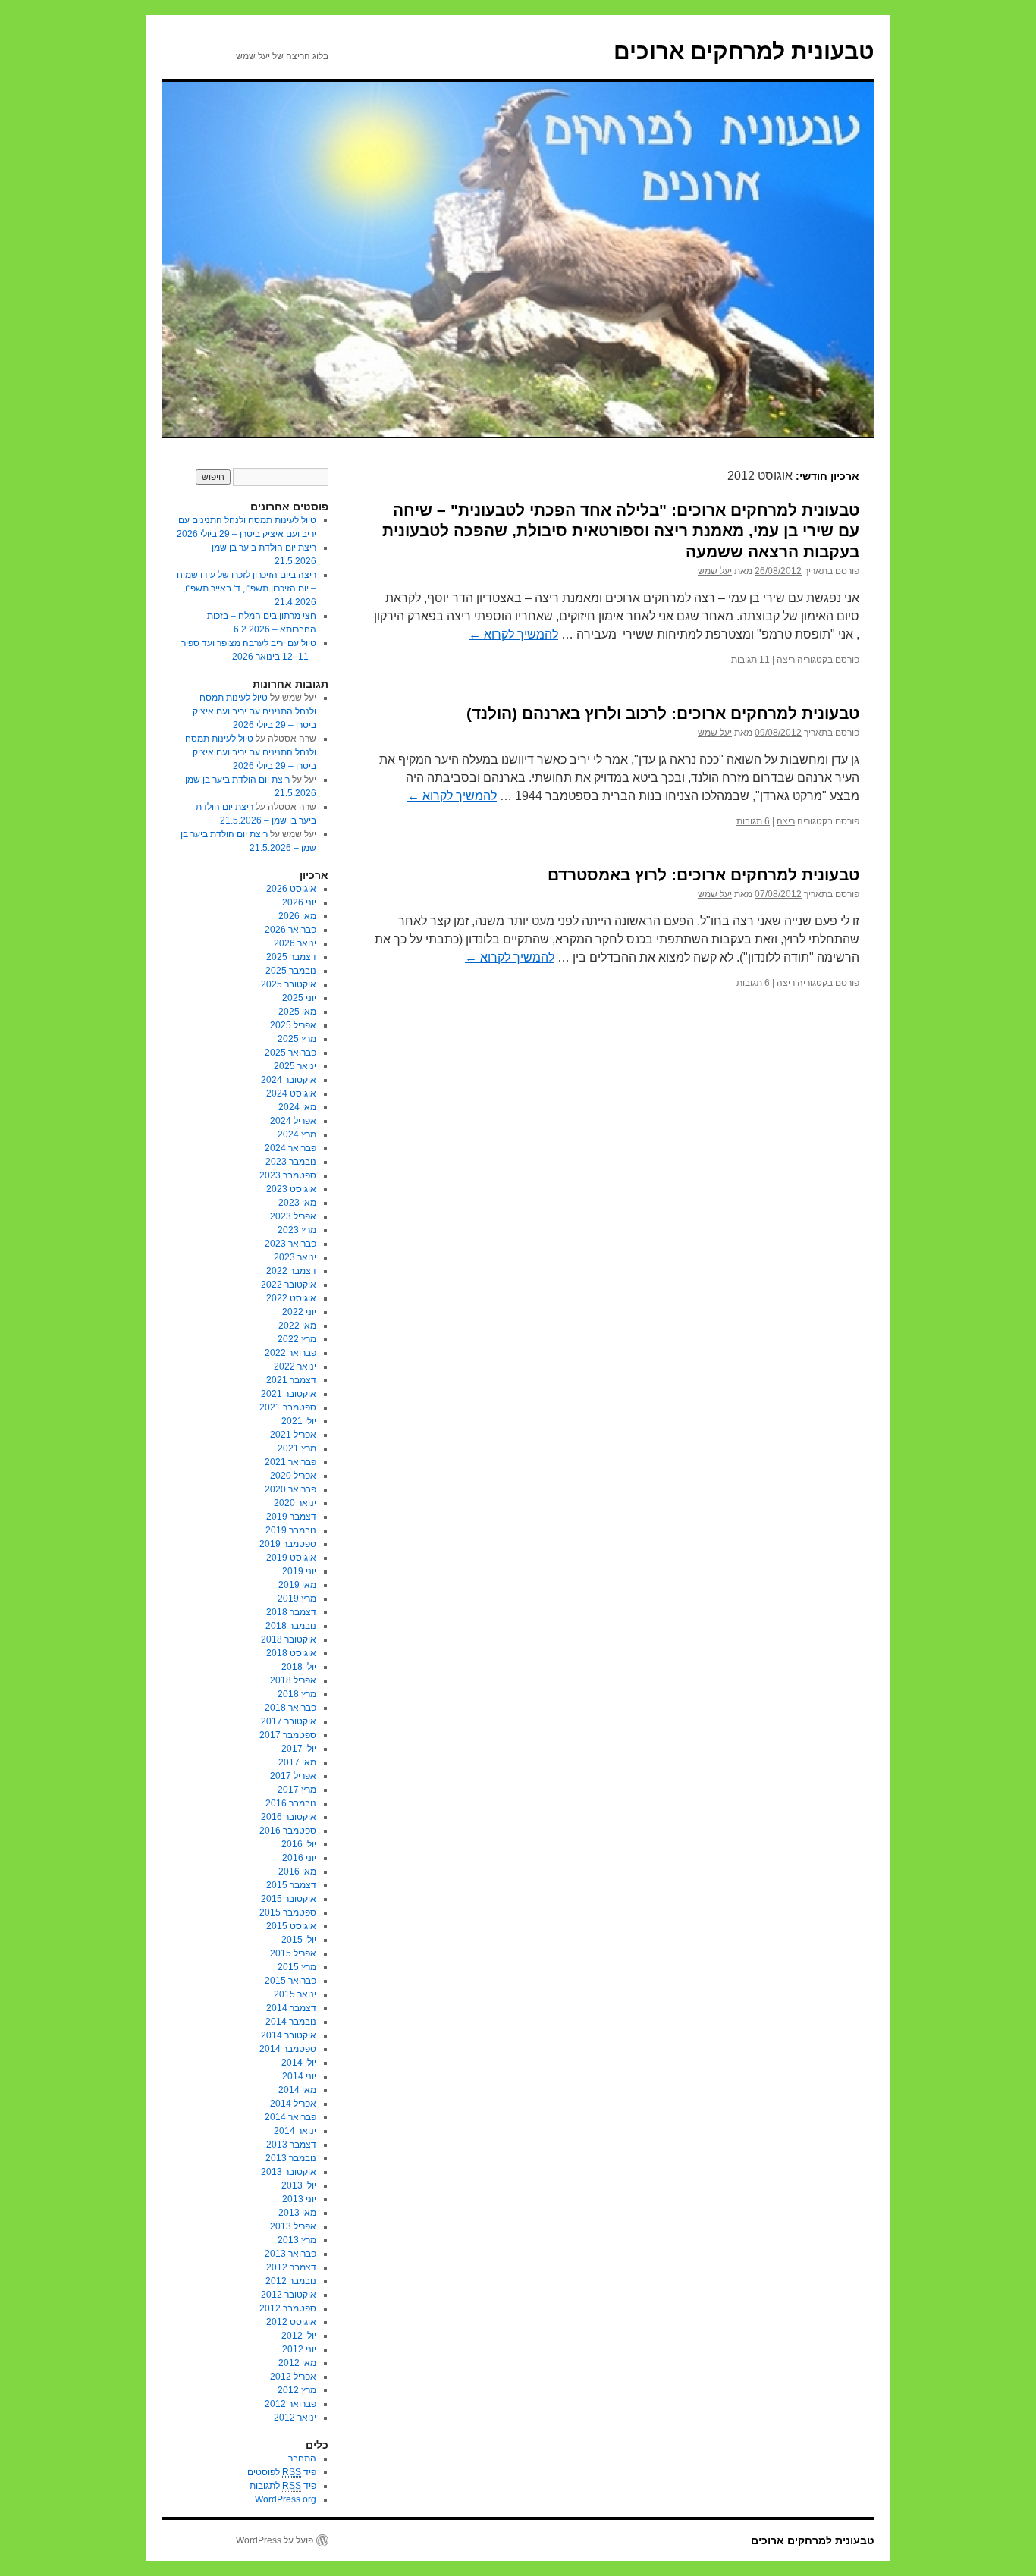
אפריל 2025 (293, 1025)
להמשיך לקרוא (513, 634)
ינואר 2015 (295, 1994)
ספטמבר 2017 (288, 1735)
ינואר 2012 (295, 2418)
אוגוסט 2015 (291, 1926)
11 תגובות (750, 660)
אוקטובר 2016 (289, 1817)
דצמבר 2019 (291, 1517)
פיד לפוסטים (282, 2472)
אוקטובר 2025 (289, 984)
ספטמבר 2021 (288, 1407)
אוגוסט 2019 (291, 1558)
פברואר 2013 (290, 2254)
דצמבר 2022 (291, 1271)
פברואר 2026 (290, 930)
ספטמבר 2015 (288, 1912)
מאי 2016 (297, 1872)
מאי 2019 (297, 1585)
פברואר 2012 (290, 2404)
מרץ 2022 (297, 1339)
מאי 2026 (297, 916)
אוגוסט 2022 (291, 1298)
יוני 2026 (299, 902)
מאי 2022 (297, 1326)
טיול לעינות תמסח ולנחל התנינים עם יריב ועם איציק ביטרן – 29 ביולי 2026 (254, 711)
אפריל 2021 (293, 1435)
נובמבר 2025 (291, 971)
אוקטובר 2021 (289, 1394)
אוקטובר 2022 (289, 1285)
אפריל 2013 (293, 2226)
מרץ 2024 (297, 1134)
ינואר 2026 (295, 943)
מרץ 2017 (297, 1790)
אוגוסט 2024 (291, 1093)
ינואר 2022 (295, 1366)
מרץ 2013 (297, 2240)
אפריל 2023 (293, 1216)
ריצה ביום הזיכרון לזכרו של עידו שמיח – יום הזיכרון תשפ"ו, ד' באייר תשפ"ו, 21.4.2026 (246, 588)
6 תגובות (753, 821)
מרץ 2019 (297, 1599)
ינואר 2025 (295, 1066)
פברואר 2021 (290, 1462)
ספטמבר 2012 (288, 2308)
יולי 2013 (299, 2185)
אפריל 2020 (293, 1476)
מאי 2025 (297, 1012)
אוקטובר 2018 (289, 1639)
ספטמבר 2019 (288, 1544)
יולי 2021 (299, 1421)
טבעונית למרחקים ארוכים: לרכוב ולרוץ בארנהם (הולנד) (663, 713)
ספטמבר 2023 (288, 1175)
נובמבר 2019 (291, 1530)
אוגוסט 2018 (291, 1653)
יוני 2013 (299, 2199)
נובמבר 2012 (291, 2281)
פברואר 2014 (290, 2117)
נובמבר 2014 (291, 2022)
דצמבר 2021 (291, 1380)
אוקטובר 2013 (289, 2172)
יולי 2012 (299, 2336)
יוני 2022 (299, 1312)
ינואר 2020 (295, 1503)
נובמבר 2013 (291, 2158)
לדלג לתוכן (867, 452)
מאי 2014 (297, 2090)
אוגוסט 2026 (291, 889)
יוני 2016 (299, 1858)
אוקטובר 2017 (289, 1721)
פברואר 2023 (290, 1244)
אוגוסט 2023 (291, 1189)
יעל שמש (715, 571)
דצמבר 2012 (291, 2267)
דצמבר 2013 (291, 2145)
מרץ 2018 (297, 1694)
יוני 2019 (299, 1571)
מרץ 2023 (297, 1230)
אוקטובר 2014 (289, 2035)
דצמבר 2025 (291, 957)
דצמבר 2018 (291, 1612)
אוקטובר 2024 (289, 1080)
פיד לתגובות (283, 2486)
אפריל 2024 (293, 1121)
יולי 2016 (299, 1844)
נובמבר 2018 (291, 1626)
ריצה (786, 660)
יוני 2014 (299, 2076)
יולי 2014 (299, 2063)
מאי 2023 (297, 1203)
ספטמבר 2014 (288, 2049)
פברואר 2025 (290, 1053)
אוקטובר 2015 (289, 1899)
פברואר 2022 (290, 1353)
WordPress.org (286, 2499)
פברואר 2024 (290, 1148)
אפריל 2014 (293, 2104)
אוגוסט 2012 (291, 2322)
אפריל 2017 (293, 1776)
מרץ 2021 (297, 1448)
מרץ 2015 (297, 1967)
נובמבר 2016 (291, 1803)
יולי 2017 (299, 1749)
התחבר (302, 2458)
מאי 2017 (297, 1762)
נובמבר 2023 (291, 1162)
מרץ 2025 (297, 1039)
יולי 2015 (299, 1940)
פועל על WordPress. (273, 2540)
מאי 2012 (297, 2363)
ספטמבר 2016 (288, 1831)
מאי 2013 (297, 2213)
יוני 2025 (299, 998)
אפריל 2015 (293, 1953)
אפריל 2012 (293, 2377)
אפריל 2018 (293, 1680)
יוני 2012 (299, 2349)
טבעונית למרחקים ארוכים (744, 51)
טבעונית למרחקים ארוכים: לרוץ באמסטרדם (703, 875)
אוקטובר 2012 (289, 2295)
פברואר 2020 (290, 1489)
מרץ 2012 (297, 2390)
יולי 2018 (299, 1667)
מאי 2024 (297, 1107)
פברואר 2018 (290, 1708)
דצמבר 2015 (291, 1885)
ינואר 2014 (295, 2131)
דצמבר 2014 (291, 2008)
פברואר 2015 (290, 1981)
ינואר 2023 (295, 1257)
